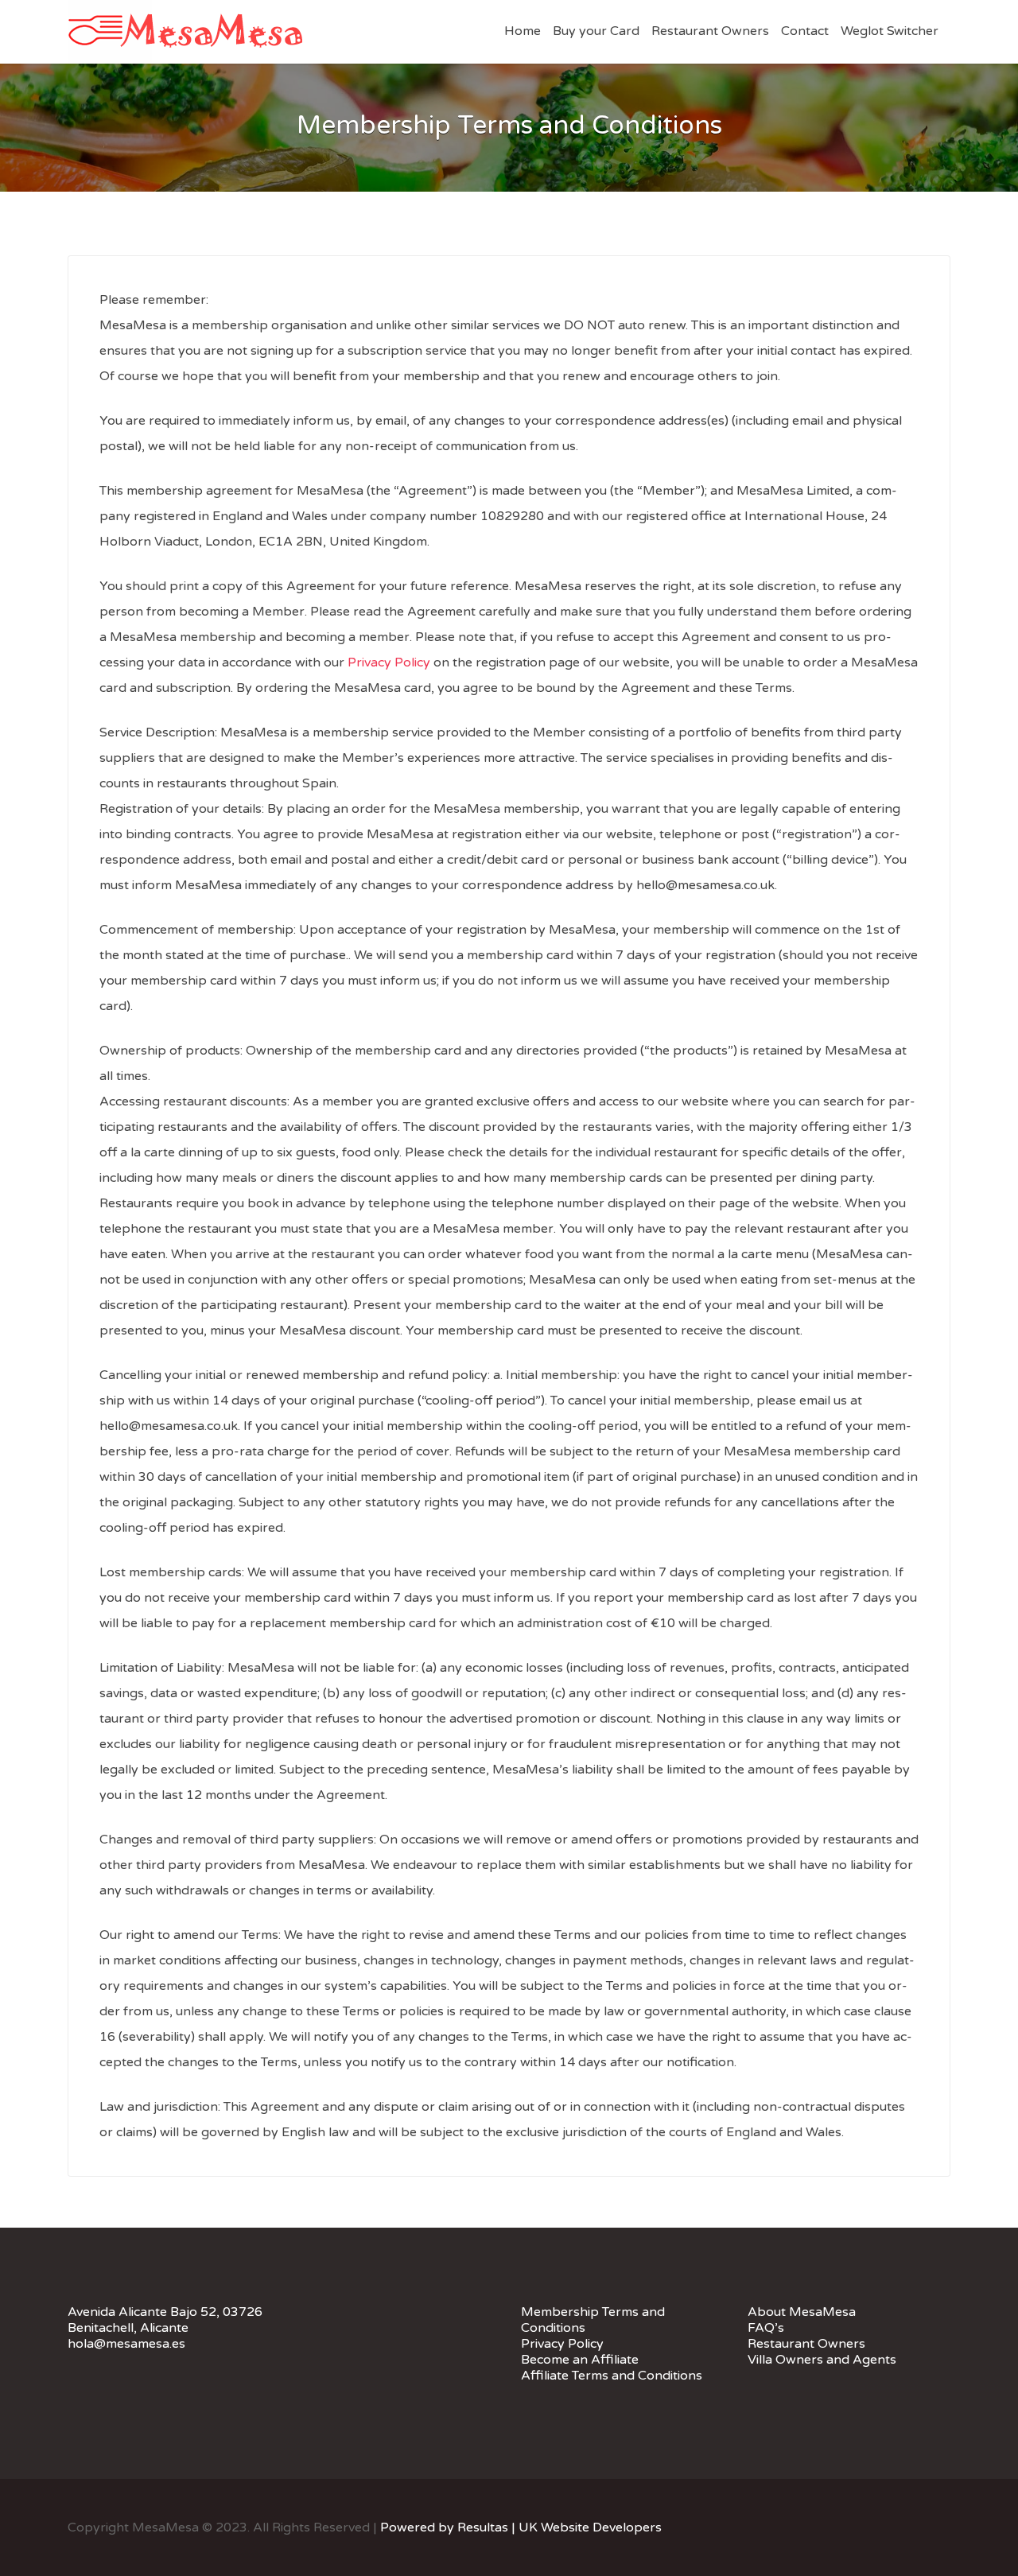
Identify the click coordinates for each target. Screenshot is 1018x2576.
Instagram (943, 2527)
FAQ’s (766, 2328)
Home (523, 31)
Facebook (897, 2527)
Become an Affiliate (580, 2360)
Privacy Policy (389, 662)
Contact (805, 31)
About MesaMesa (802, 2312)
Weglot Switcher (890, 31)
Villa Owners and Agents (822, 2360)
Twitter (920, 2527)
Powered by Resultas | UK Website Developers (519, 2527)
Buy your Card (596, 31)
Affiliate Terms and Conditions (612, 2376)
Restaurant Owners (710, 31)
